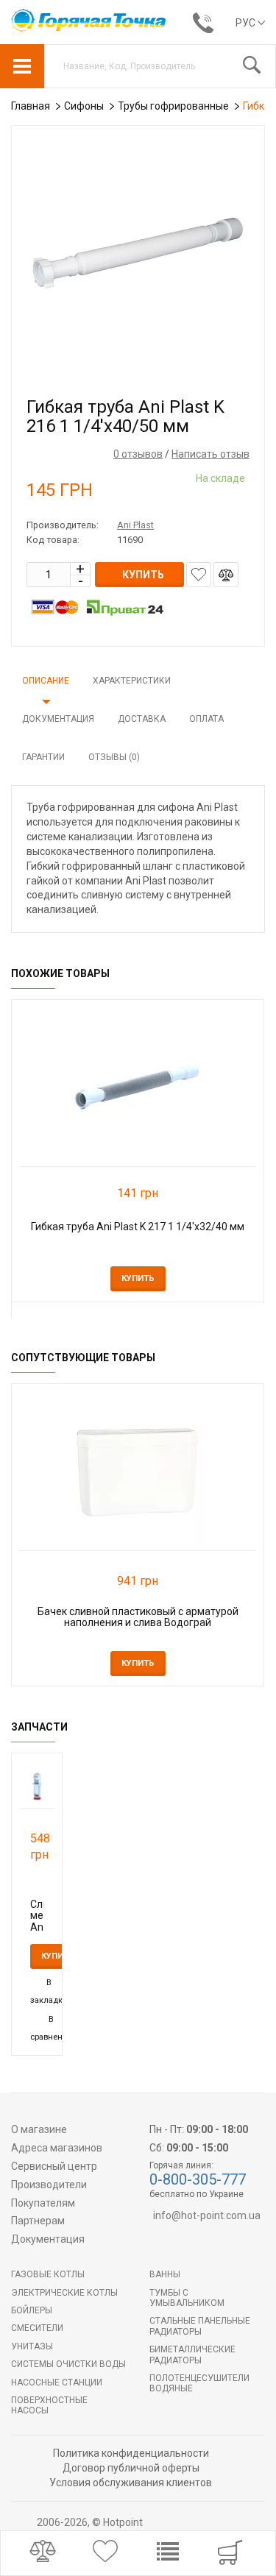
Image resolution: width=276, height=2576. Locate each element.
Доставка (142, 719)
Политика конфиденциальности (131, 2453)
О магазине (39, 2129)
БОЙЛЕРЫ (32, 2310)
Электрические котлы (64, 2293)
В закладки (49, 1991)
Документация (58, 719)
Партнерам (38, 2221)
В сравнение (51, 2028)
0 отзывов (138, 454)
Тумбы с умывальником (187, 2298)
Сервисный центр (54, 2166)
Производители (49, 2185)
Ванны (165, 2274)
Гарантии (43, 757)
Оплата (206, 719)
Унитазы (32, 2346)
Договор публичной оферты (131, 2468)
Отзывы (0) (114, 757)
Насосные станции (57, 2382)
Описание (46, 681)
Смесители (37, 2328)
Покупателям (43, 2203)
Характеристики (132, 681)
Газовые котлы (48, 2274)
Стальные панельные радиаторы (200, 2326)
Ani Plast (135, 525)
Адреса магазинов (57, 2148)
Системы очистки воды (68, 2364)
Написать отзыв (210, 454)
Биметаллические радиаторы (192, 2355)
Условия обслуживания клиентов (131, 2483)
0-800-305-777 (198, 2179)
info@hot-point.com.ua (207, 2215)
